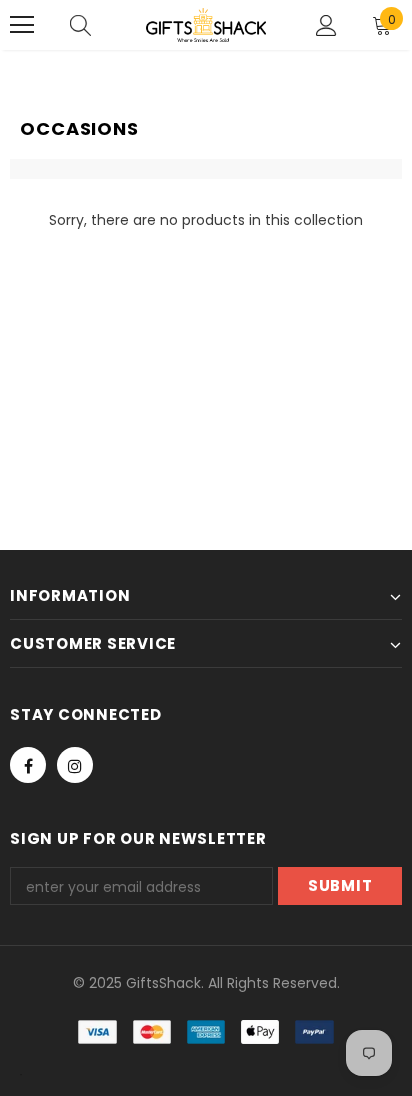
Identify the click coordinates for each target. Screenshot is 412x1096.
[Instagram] (75, 765)
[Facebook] (28, 765)
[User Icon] (326, 25)
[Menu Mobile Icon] (22, 25)
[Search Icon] (80, 25)
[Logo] (206, 25)
